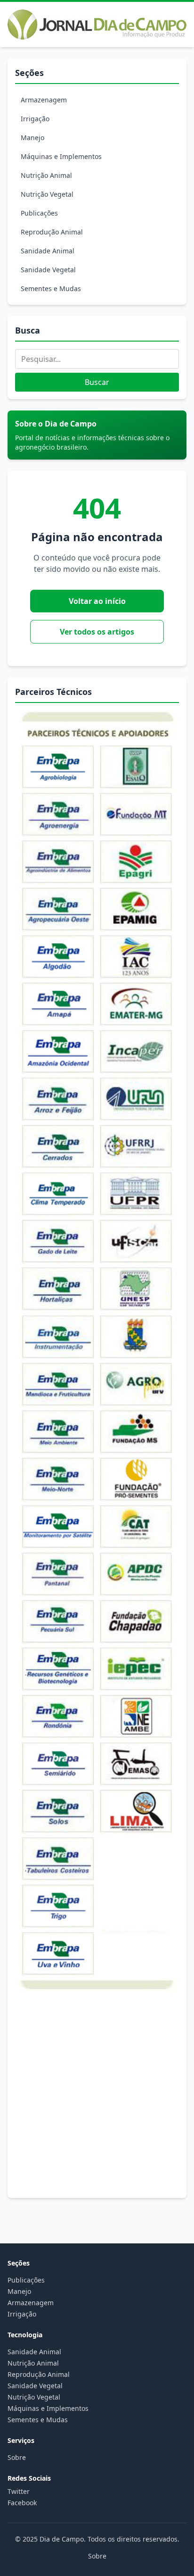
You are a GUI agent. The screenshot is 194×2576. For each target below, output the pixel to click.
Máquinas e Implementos (61, 156)
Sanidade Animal (48, 251)
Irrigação (35, 119)
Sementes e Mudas (51, 289)
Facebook (22, 2503)
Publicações (39, 213)
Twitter (19, 2491)
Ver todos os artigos (97, 632)
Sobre (17, 2457)
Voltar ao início (97, 601)
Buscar (97, 382)
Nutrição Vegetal (47, 194)
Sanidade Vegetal (48, 270)
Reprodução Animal (52, 232)
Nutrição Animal (46, 175)
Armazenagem (44, 100)
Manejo (32, 138)
